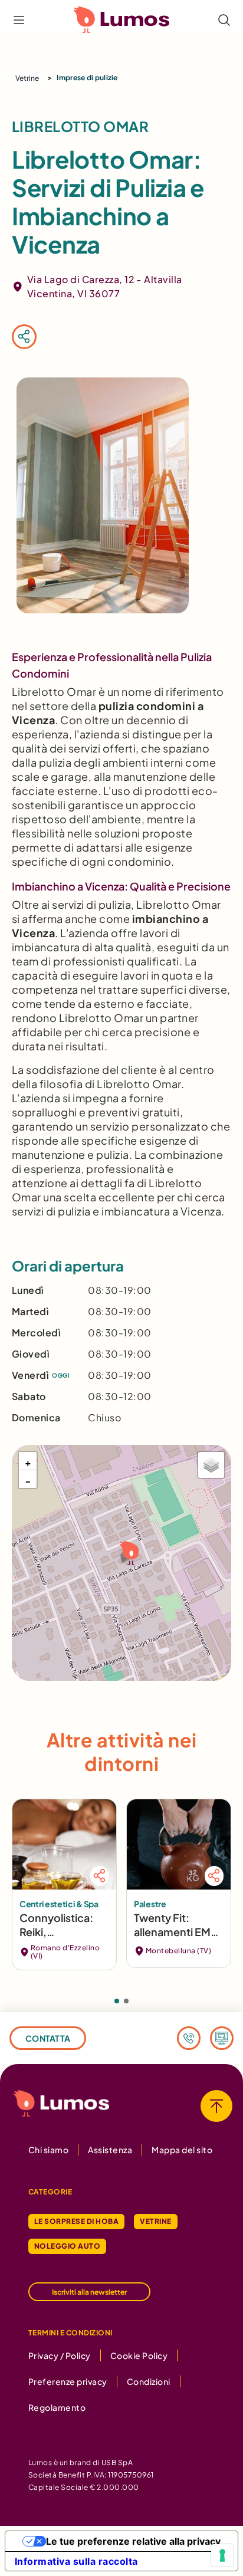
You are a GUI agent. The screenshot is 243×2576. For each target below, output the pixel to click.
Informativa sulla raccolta (76, 2561)
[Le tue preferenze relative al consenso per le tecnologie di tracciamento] (222, 2555)
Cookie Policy (139, 2355)
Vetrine (27, 78)
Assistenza (110, 2150)
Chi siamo (48, 2150)
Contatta (48, 2038)
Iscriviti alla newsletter (89, 2292)
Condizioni (149, 2381)
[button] (128, 1552)
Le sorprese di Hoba (76, 2221)
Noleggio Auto (67, 2246)
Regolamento (57, 2407)
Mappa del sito (182, 2150)
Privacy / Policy (60, 2355)
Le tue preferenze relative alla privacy (133, 2541)
